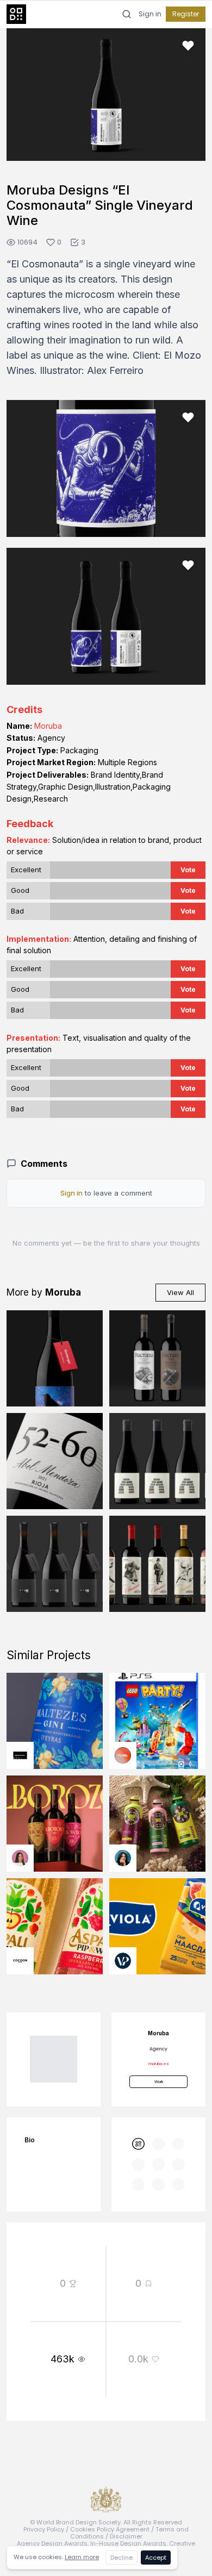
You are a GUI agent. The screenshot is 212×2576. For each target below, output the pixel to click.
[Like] (188, 46)
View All (180, 1292)
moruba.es (159, 2064)
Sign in (150, 14)
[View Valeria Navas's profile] (20, 1858)
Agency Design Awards (52, 2543)
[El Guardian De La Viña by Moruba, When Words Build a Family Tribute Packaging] (157, 1461)
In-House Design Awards (128, 2543)
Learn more (82, 2557)
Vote (188, 870)
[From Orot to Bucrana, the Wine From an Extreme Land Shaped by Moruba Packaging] (157, 1358)
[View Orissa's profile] (123, 1858)
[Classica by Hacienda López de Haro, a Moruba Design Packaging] (157, 1564)
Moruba (48, 726)
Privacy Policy (44, 2529)
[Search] (127, 14)
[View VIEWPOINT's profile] (123, 1961)
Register (186, 14)
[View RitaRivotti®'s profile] (20, 1755)
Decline (121, 2558)
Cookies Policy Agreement (110, 2529)
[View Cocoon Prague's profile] (20, 1961)
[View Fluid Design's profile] (123, 1755)
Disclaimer (126, 2536)
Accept (156, 2558)
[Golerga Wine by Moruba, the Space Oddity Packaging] (55, 1358)
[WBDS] (138, 2144)
